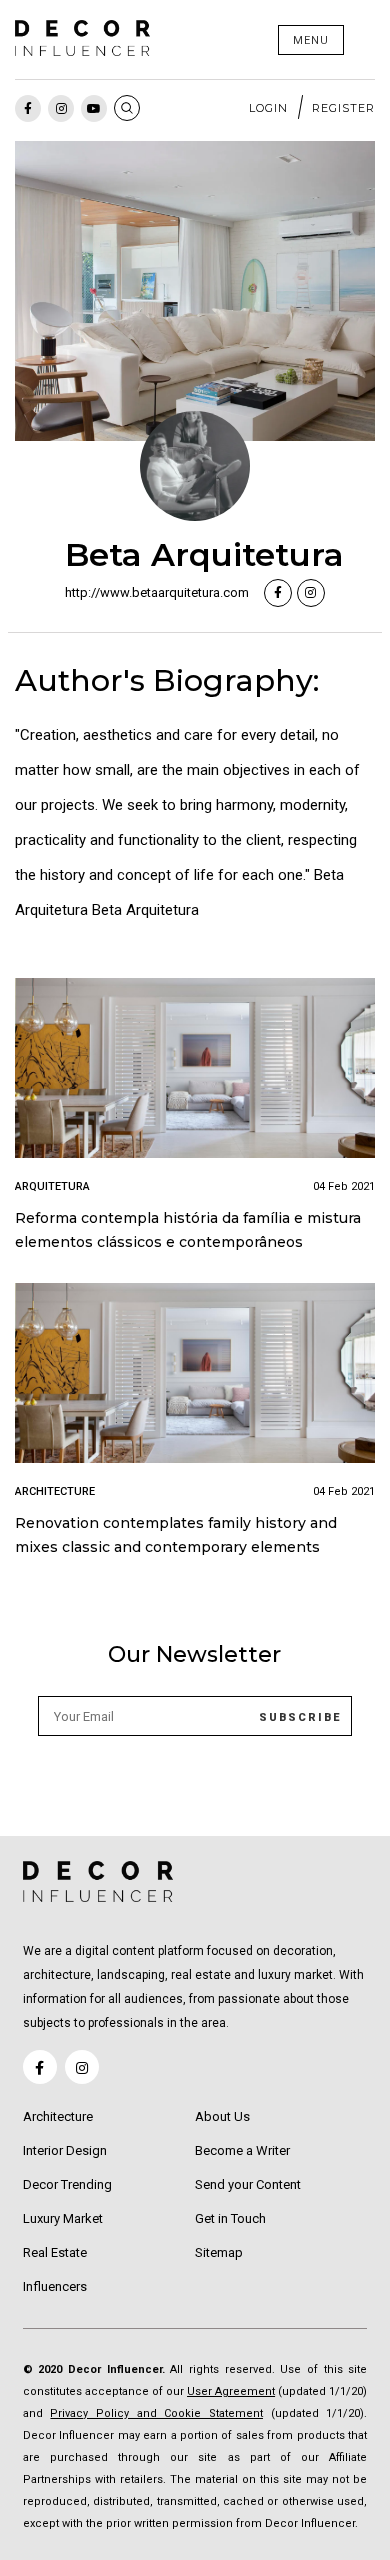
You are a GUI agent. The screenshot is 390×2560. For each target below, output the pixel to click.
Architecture (58, 2116)
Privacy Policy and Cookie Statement (156, 2413)
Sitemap (219, 2252)
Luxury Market (63, 2218)
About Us (222, 2116)
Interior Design (65, 2150)
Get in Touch (230, 2218)
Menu (311, 40)
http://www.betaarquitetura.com (157, 592)
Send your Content (248, 2184)
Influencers (55, 2286)
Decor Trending (67, 2184)
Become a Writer (242, 2150)
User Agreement (231, 2391)
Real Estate (55, 2252)
